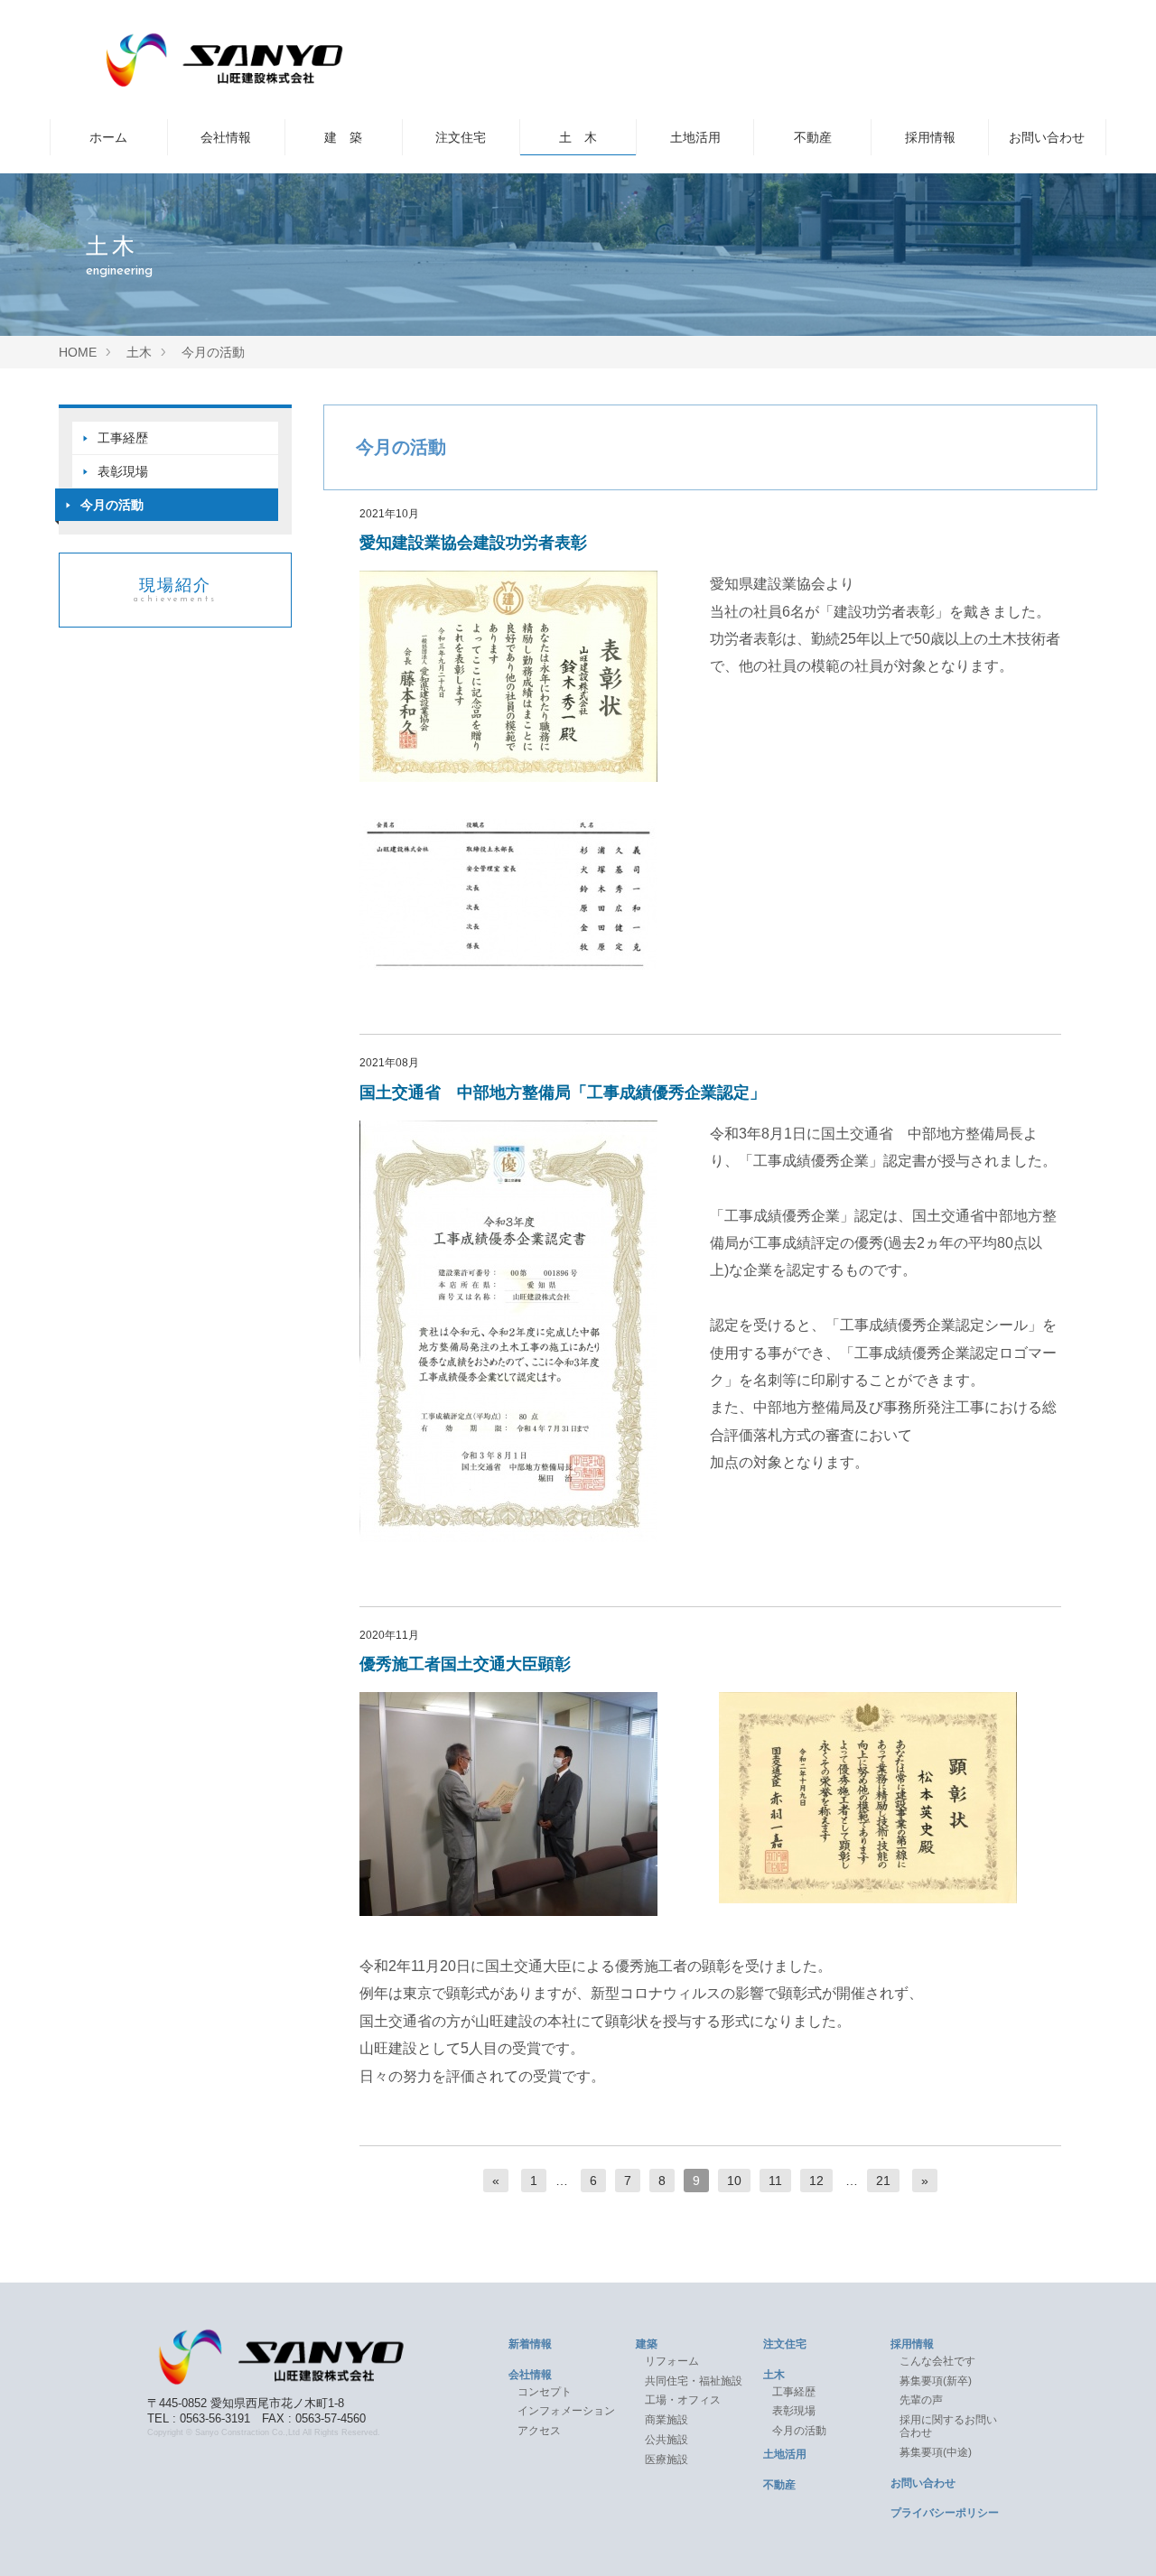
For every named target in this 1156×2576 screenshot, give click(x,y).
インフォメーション (566, 2411)
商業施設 (667, 2420)
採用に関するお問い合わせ (948, 2426)
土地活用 (695, 137)
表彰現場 (123, 471)
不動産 (813, 137)
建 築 (343, 137)
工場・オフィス (688, 2400)
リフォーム (672, 2361)
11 (775, 2181)
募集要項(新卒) (936, 2381)
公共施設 (667, 2440)
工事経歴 (123, 438)
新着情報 (530, 2344)
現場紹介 (175, 590)
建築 (647, 2344)
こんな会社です (937, 2361)
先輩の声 (921, 2400)
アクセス (539, 2431)
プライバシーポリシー (945, 2513)
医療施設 (667, 2460)
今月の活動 (112, 505)
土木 (774, 2375)
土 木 (578, 137)
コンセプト (545, 2392)
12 (816, 2181)
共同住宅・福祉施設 (694, 2381)
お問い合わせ (1047, 137)
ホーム (108, 137)
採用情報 (930, 137)
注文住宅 (461, 137)
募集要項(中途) (936, 2452)
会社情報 (226, 137)
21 (883, 2181)
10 (734, 2181)
